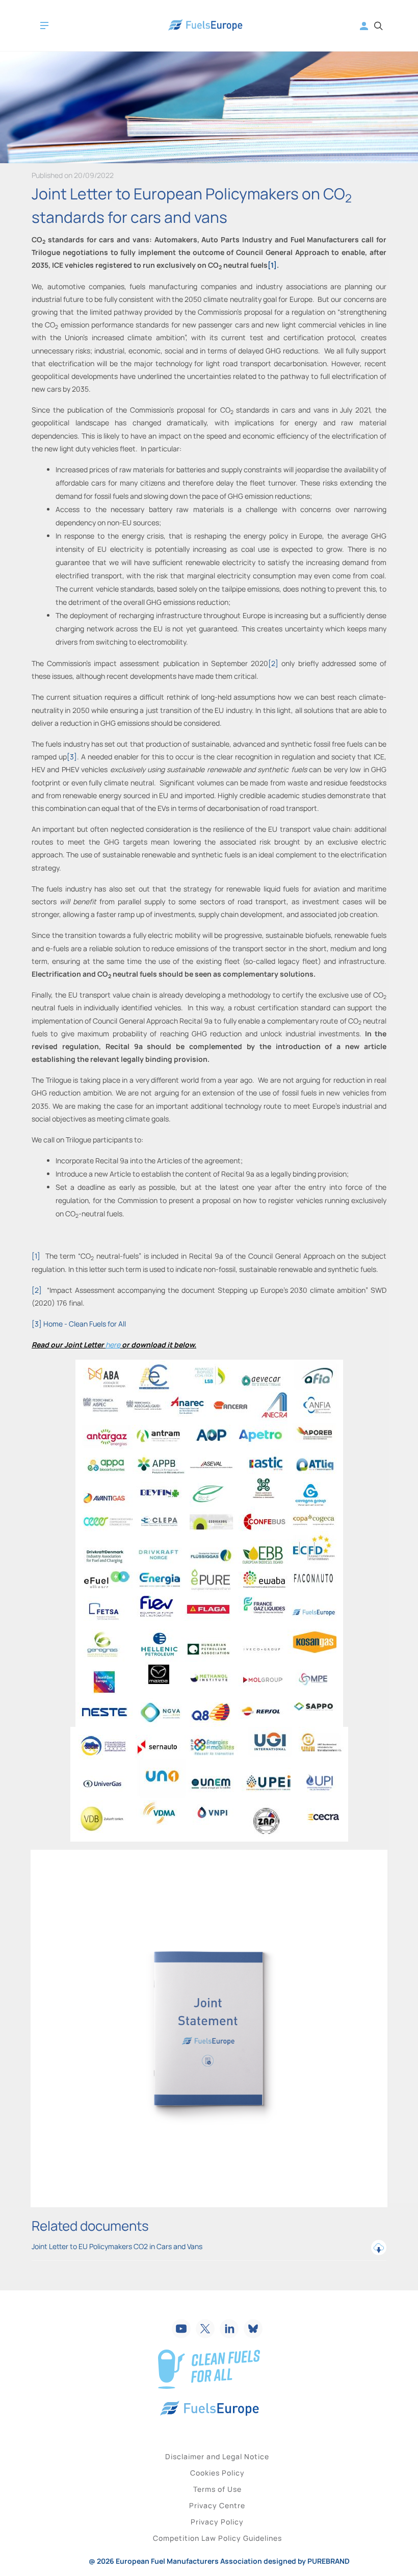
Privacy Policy (217, 2522)
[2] (273, 663)
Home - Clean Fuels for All (85, 1324)
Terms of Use (217, 2489)
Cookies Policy (217, 2473)
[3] (72, 757)
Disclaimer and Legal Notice (217, 2456)
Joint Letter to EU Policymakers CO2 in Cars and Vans (117, 2246)
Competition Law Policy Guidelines (217, 2538)
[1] (272, 265)
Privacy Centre (217, 2505)
